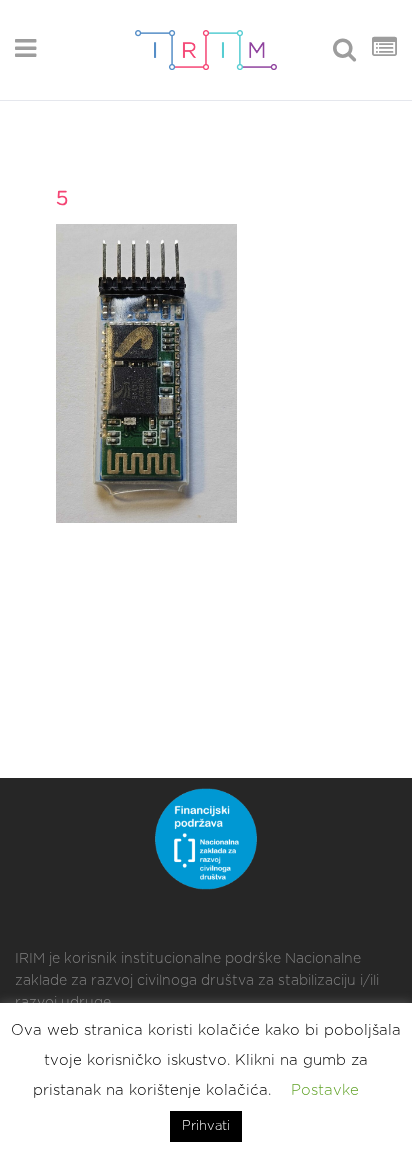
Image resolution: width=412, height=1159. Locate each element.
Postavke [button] (325, 1090)
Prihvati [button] (206, 1126)
